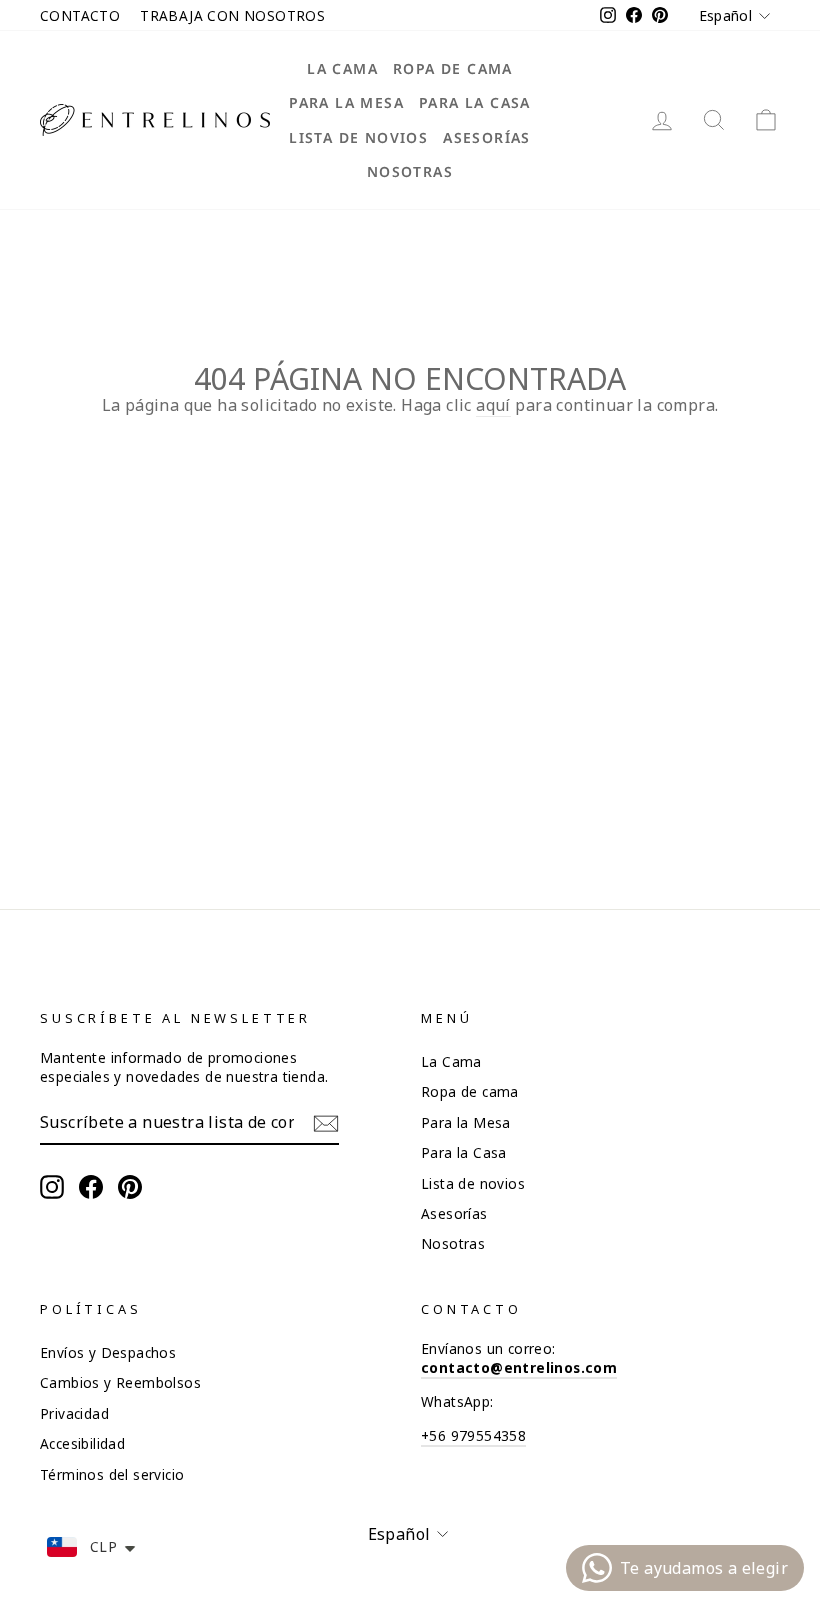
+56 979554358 (473, 1435)
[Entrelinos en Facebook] (91, 1187)
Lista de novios (358, 137)
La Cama (342, 68)
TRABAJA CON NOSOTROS (232, 15)
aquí (493, 405)
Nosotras (410, 171)
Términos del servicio (112, 1474)
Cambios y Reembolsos (120, 1382)
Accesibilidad (82, 1443)
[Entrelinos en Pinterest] (130, 1187)
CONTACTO (80, 15)
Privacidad (74, 1413)
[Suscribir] (326, 1123)
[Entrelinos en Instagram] (52, 1187)
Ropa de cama (453, 68)
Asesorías (487, 137)
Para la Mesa (346, 102)
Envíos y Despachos (108, 1352)
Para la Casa (475, 102)
